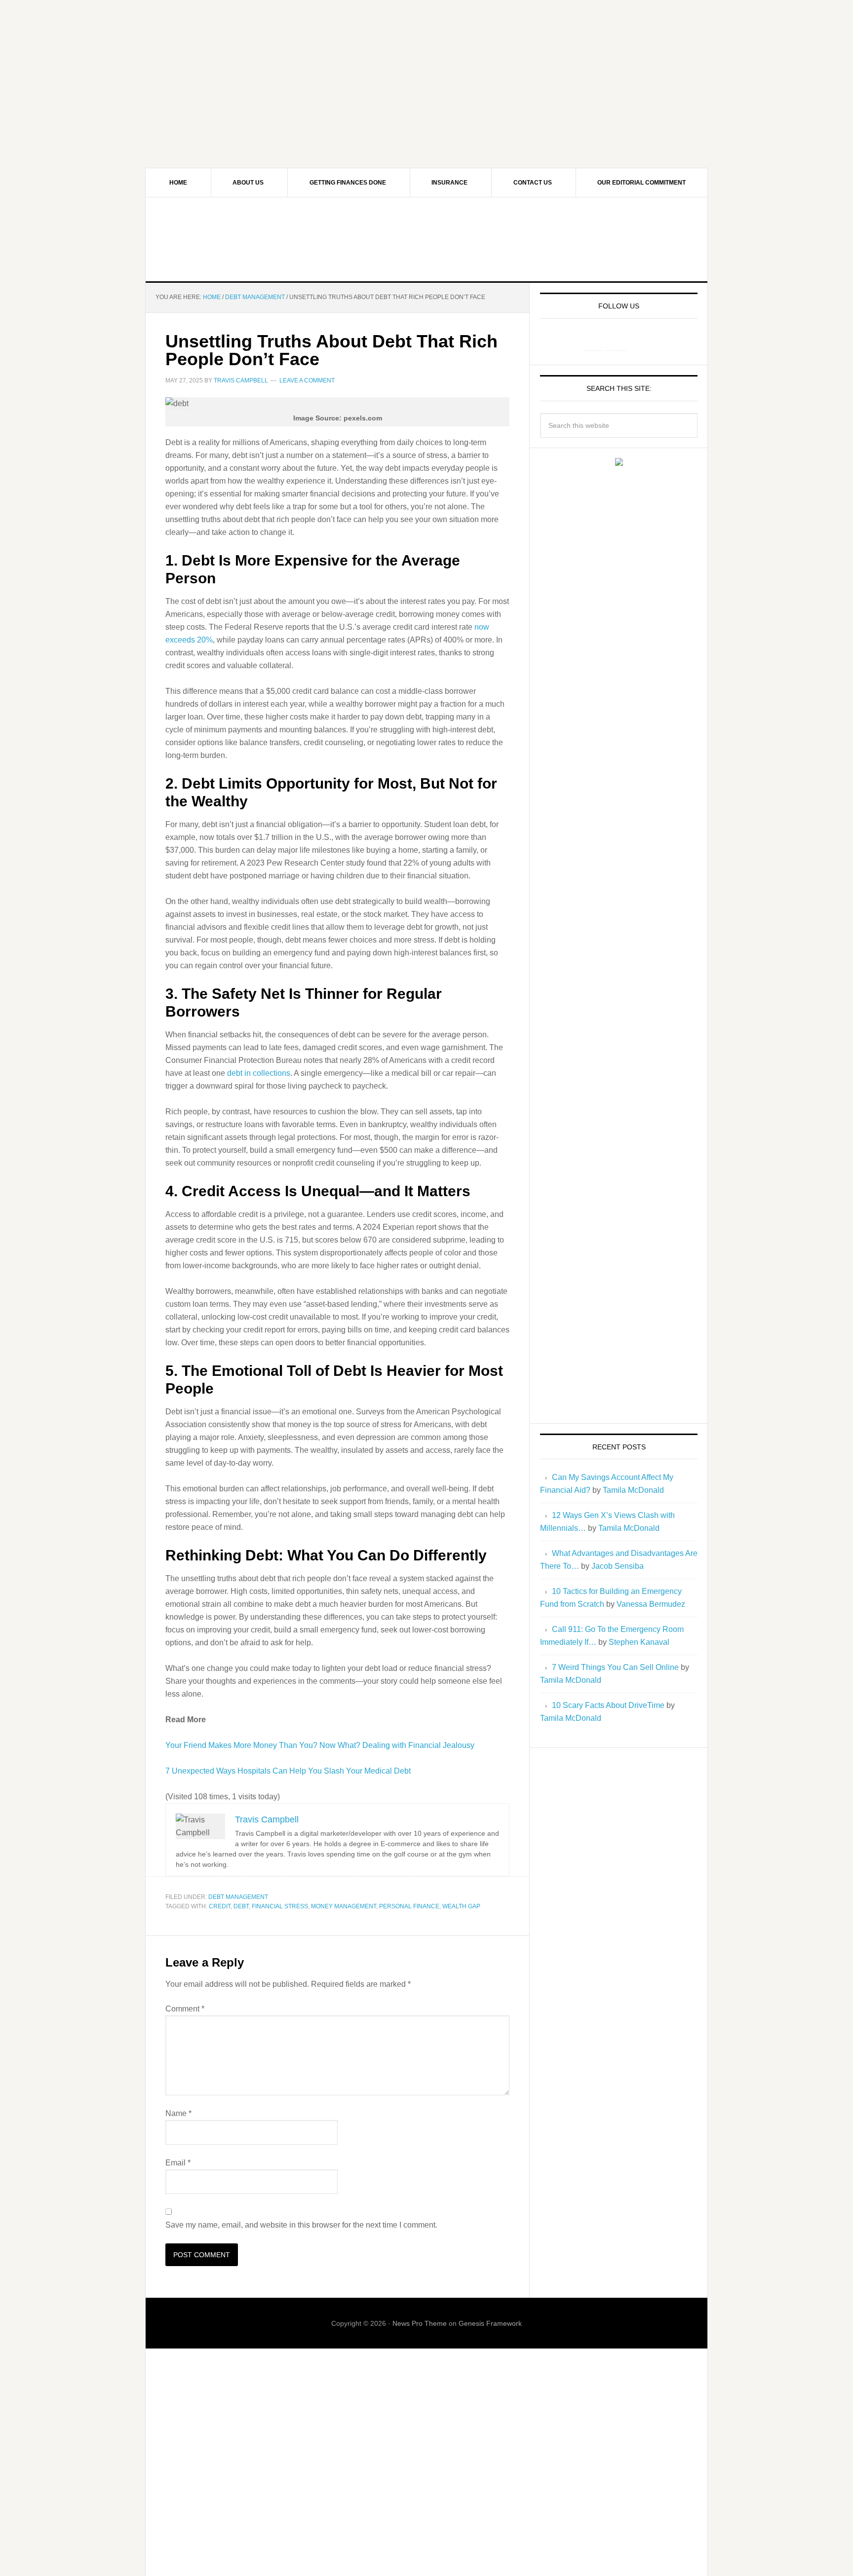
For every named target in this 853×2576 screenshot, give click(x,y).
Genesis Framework (490, 2323)
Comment (185, 2009)
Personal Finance (409, 1906)
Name (178, 2113)
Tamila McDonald (633, 1490)
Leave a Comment (307, 380)
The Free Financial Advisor (426, 239)
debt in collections (259, 1073)
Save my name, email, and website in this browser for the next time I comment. (301, 2225)
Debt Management (238, 1897)
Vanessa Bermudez (651, 1604)
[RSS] (641, 341)
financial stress (280, 1906)
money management (344, 1906)
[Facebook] (593, 341)
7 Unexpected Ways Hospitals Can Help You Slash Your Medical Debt (288, 1771)
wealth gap (461, 1906)
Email (178, 2163)
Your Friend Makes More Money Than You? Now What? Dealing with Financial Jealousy (320, 1745)
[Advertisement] (426, 69)
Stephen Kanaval (639, 1642)
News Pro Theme (420, 2323)
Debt (241, 1906)
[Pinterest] (617, 341)
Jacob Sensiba (618, 1566)
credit (220, 1906)
